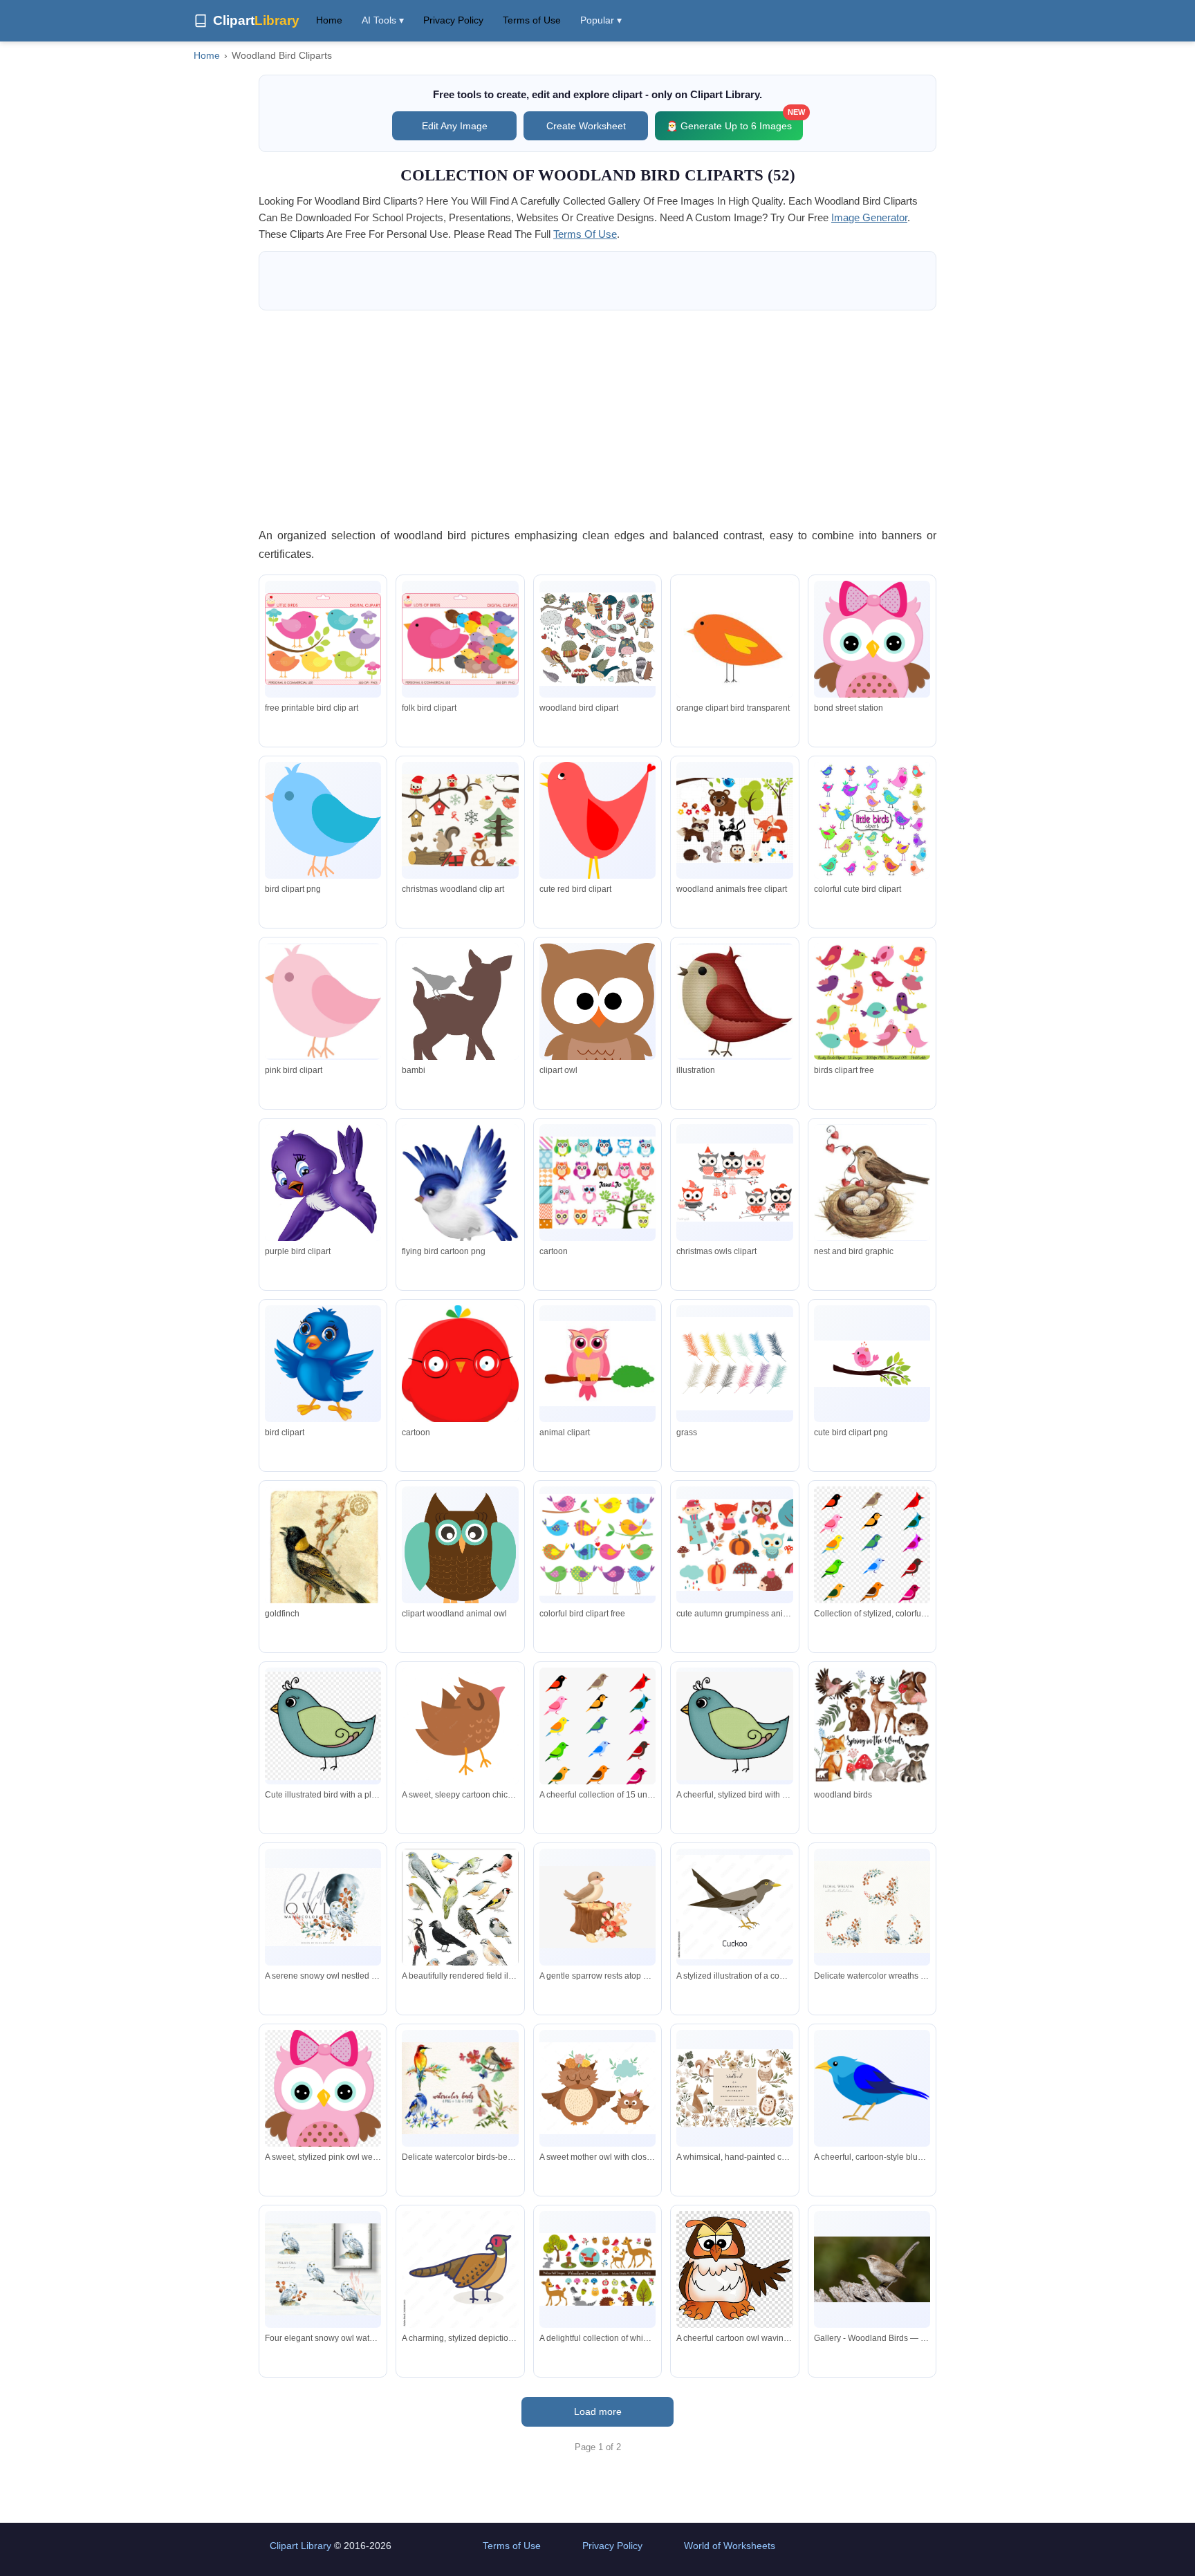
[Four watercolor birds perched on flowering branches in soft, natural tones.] (460, 2089)
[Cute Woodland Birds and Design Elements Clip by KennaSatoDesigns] (597, 639)
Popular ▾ (601, 20)
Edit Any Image (455, 126)
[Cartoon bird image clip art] (323, 1363)
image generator (869, 217)
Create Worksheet (586, 126)
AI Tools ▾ (383, 20)
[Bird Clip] (597, 1545)
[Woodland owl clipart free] (460, 1549)
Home (329, 20)
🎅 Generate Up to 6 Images (734, 121)
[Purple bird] (323, 1185)
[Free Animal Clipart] (597, 1364)
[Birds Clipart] (323, 820)
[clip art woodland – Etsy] (734, 1545)
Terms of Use (532, 20)
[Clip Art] (323, 1001)
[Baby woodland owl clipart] (872, 652)
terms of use (585, 234)
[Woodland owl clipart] (597, 1017)
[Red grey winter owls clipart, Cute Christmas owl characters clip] (734, 1182)
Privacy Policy (453, 20)
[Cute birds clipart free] (872, 1364)
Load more (598, 2411)
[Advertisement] (597, 418)
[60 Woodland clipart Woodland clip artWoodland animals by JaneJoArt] (597, 1183)
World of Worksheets (730, 2546)
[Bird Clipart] (323, 640)
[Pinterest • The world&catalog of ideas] (734, 651)
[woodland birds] (872, 1726)
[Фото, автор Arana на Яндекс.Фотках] (734, 1001)
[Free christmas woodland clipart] (460, 821)
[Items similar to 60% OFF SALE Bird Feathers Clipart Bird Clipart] (734, 1364)
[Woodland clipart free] (734, 820)
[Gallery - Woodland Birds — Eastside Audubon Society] (872, 2269)
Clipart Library (300, 2546)
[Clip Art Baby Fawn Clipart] (460, 1024)
